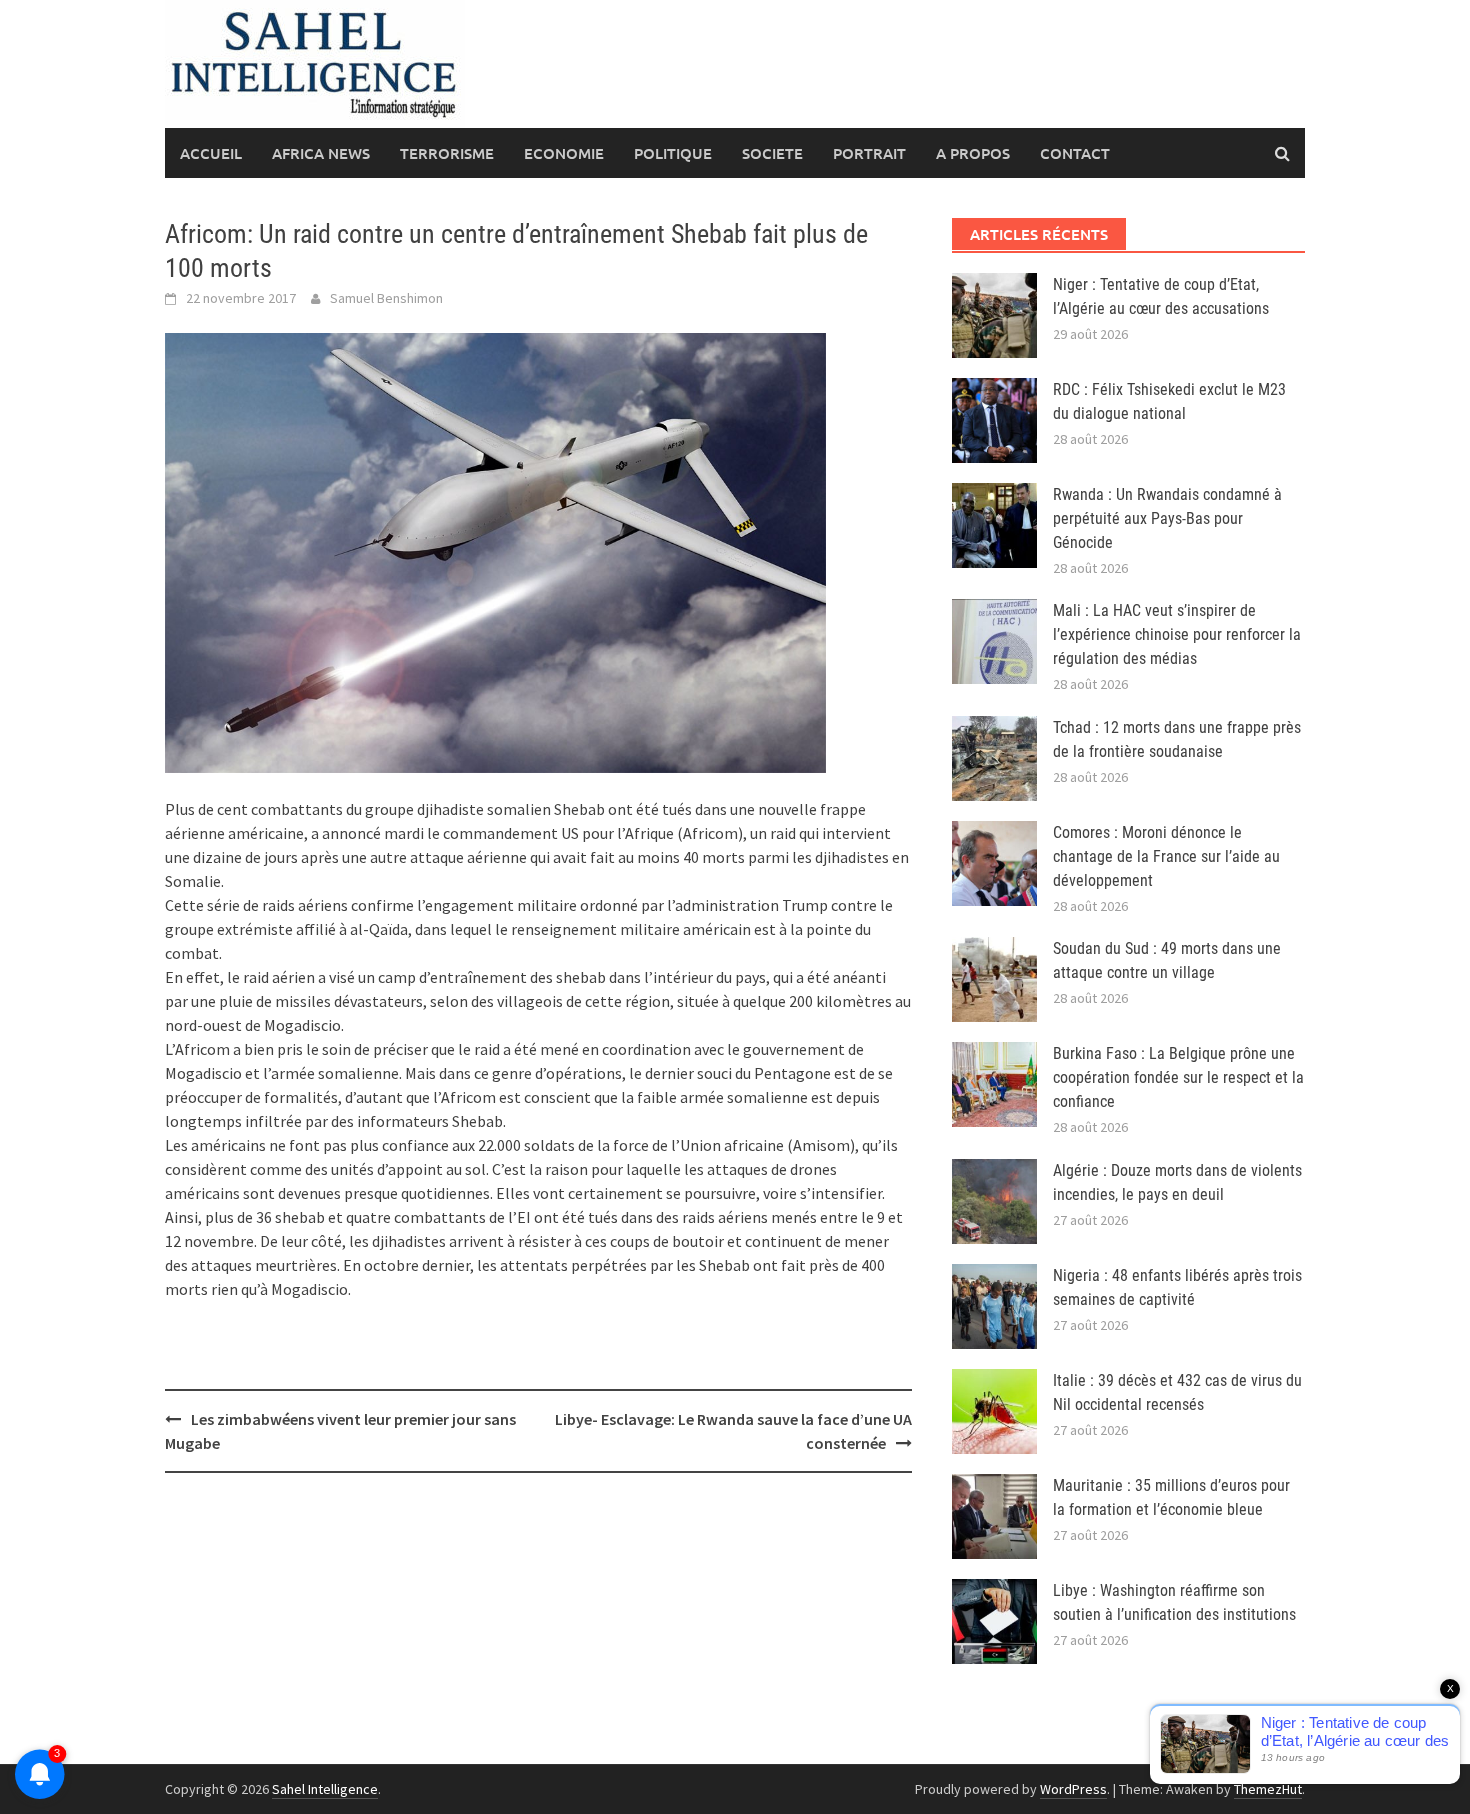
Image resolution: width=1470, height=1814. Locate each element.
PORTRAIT (869, 153)
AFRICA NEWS (321, 153)
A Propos (973, 153)
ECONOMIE (564, 153)
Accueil (211, 153)
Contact (1075, 153)
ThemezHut (1268, 1789)
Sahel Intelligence (325, 1789)
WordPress (1073, 1789)
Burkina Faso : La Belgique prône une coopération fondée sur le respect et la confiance (1178, 1077)
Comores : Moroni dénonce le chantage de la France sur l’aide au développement (1166, 856)
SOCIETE (772, 153)
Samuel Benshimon (386, 298)
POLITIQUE (673, 153)
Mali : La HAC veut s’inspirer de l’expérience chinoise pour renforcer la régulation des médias (1177, 634)
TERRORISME (447, 153)
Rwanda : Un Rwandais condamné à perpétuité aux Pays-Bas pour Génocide (1167, 518)
